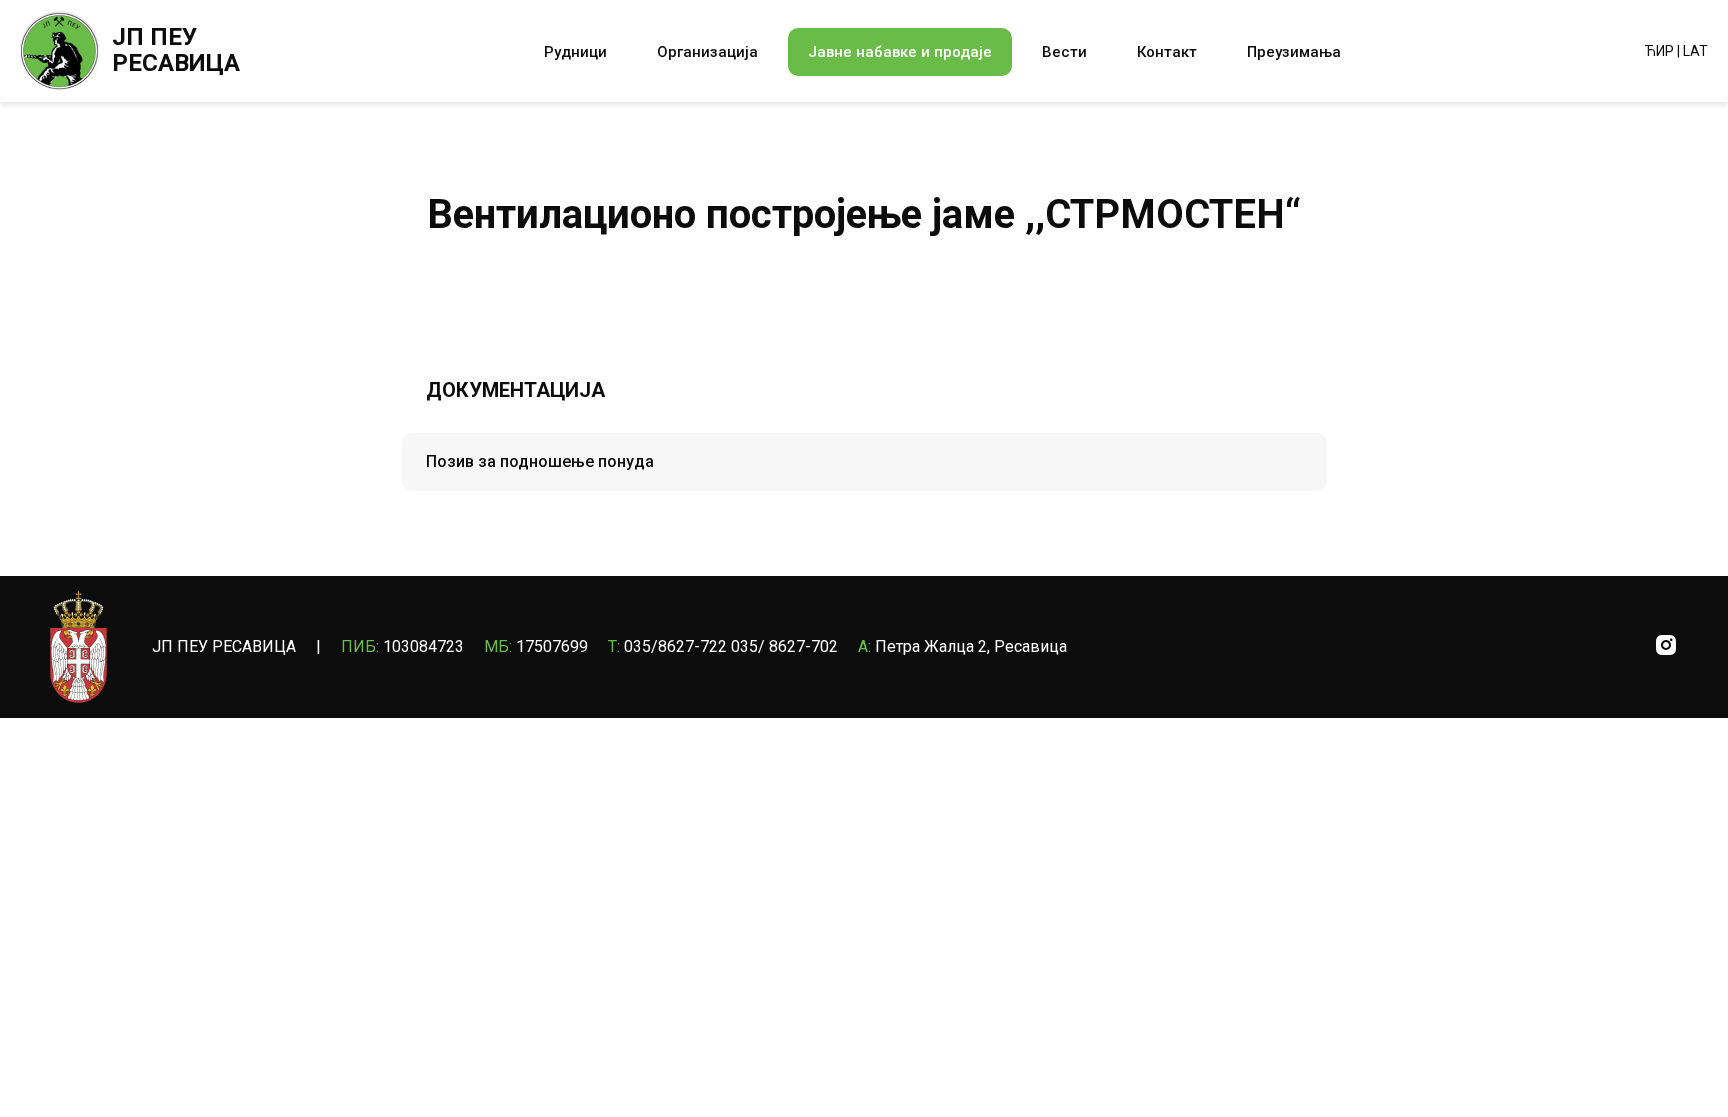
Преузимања (1294, 52)
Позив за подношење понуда (540, 461)
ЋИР (1659, 51)
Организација (707, 52)
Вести (1064, 52)
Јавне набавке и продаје (900, 52)
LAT (1695, 51)
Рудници (575, 52)
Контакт (1167, 52)
